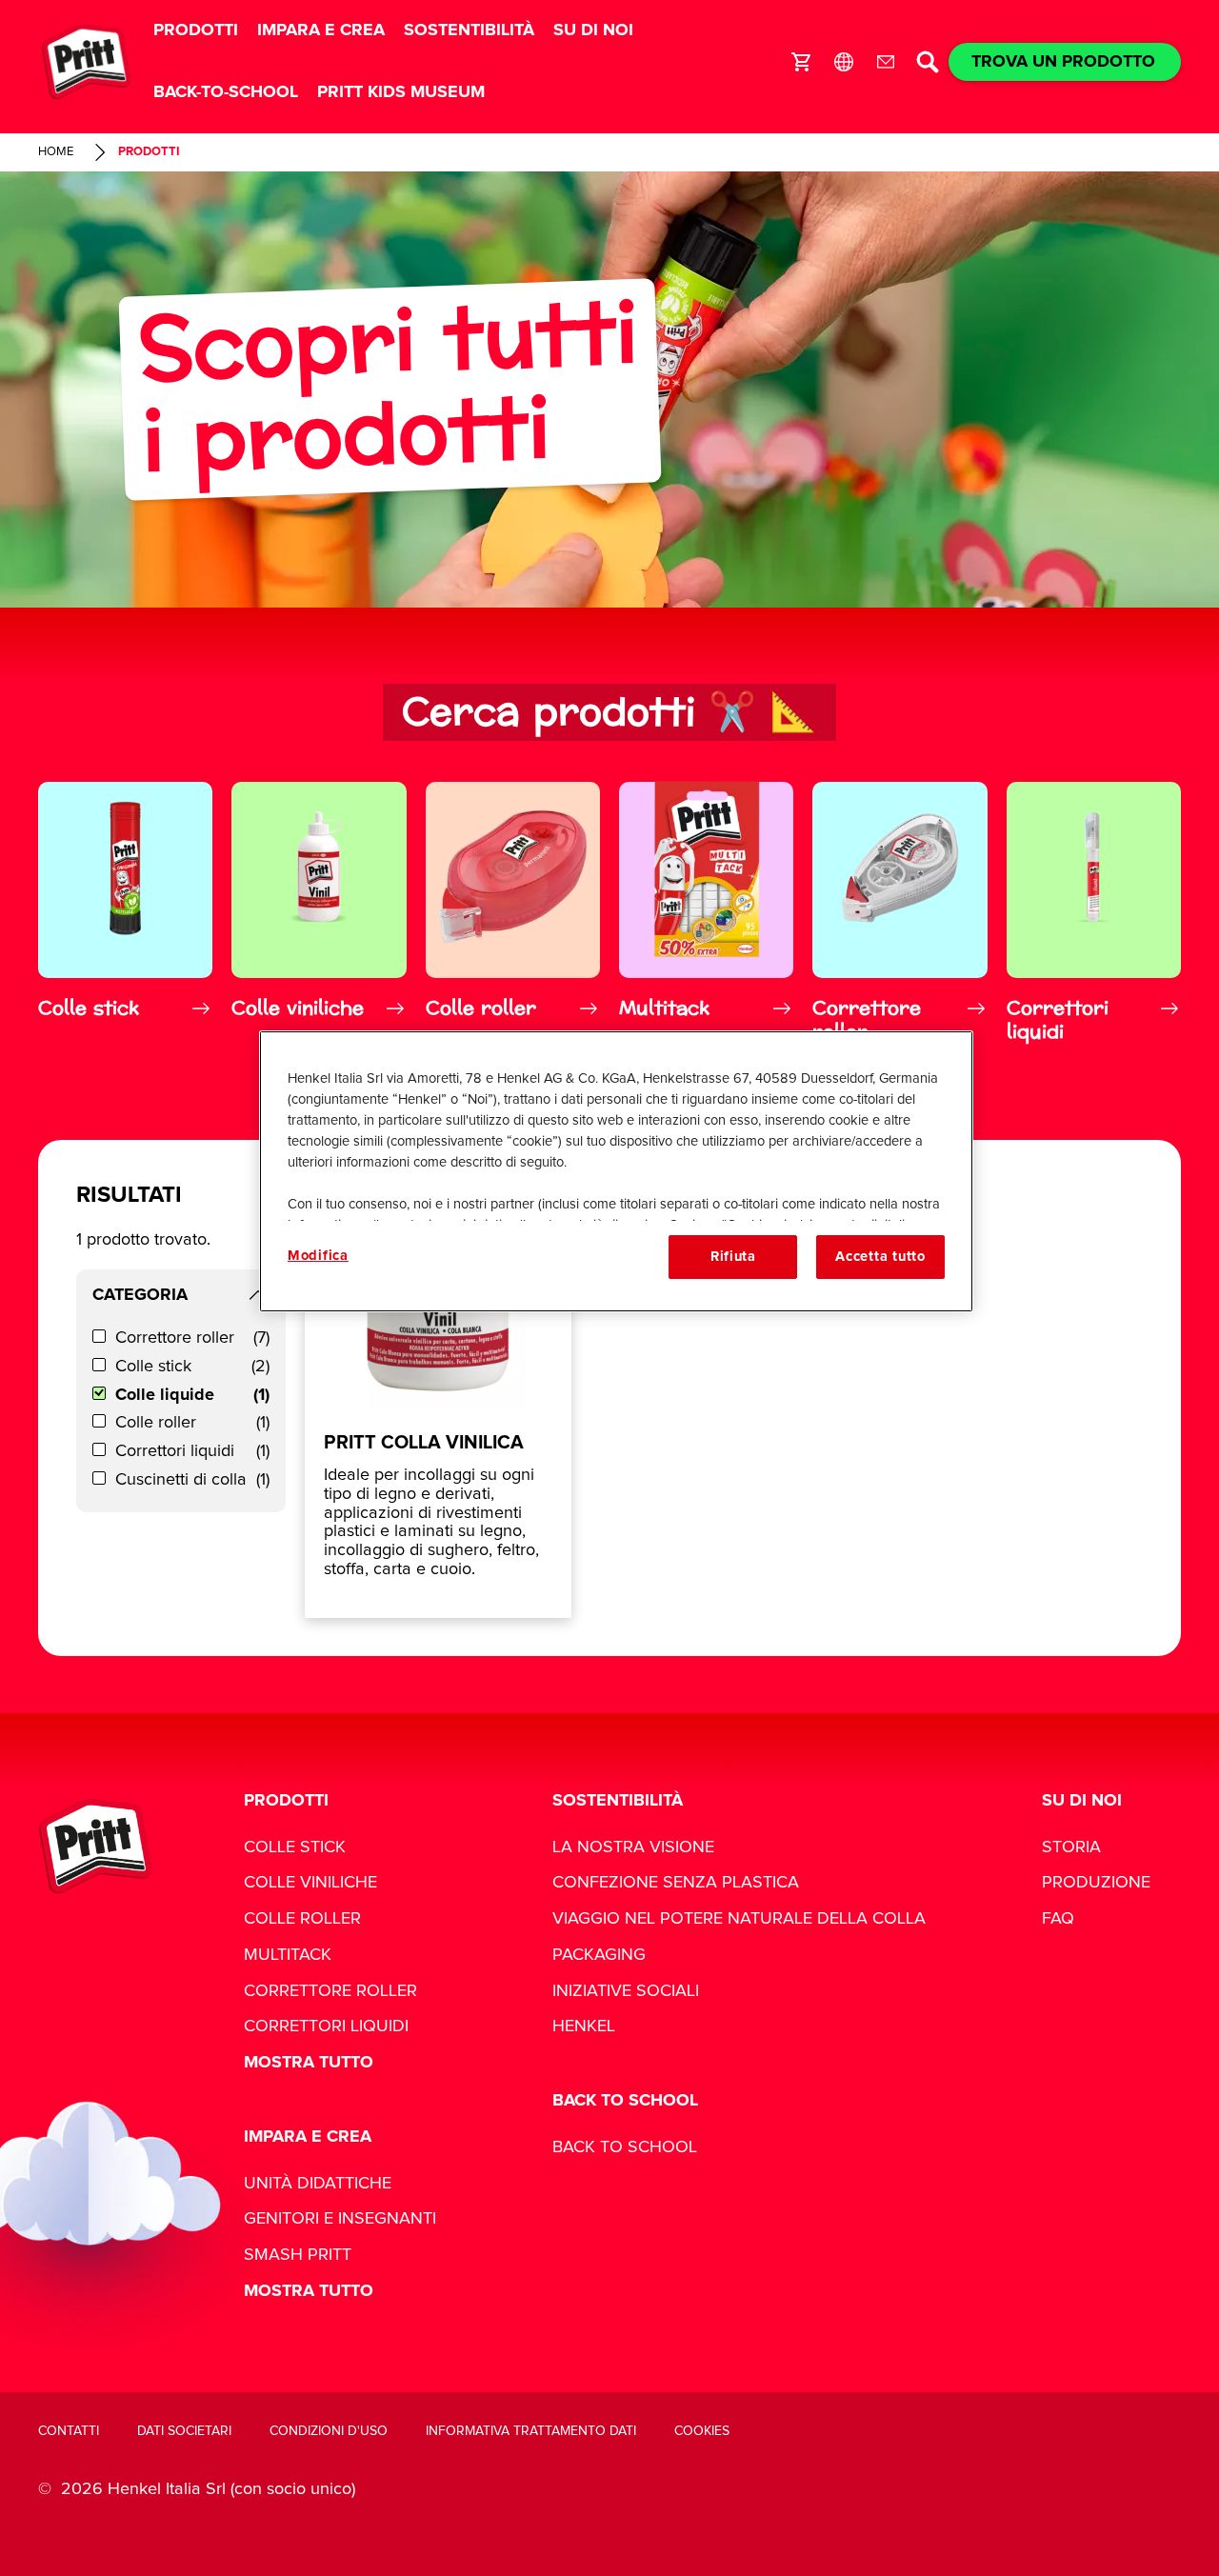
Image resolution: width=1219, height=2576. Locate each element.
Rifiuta (733, 1257)
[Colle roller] (513, 912)
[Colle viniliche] (319, 912)
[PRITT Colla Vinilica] (438, 1398)
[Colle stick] (125, 912)
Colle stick (192, 1367)
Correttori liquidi (192, 1451)
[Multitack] (706, 912)
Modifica (318, 1256)
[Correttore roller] (899, 912)
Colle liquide (192, 1395)
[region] (616, 1171)
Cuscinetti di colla (192, 1480)
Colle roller (192, 1423)
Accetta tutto (880, 1257)
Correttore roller (192, 1338)
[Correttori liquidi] (1094, 912)
